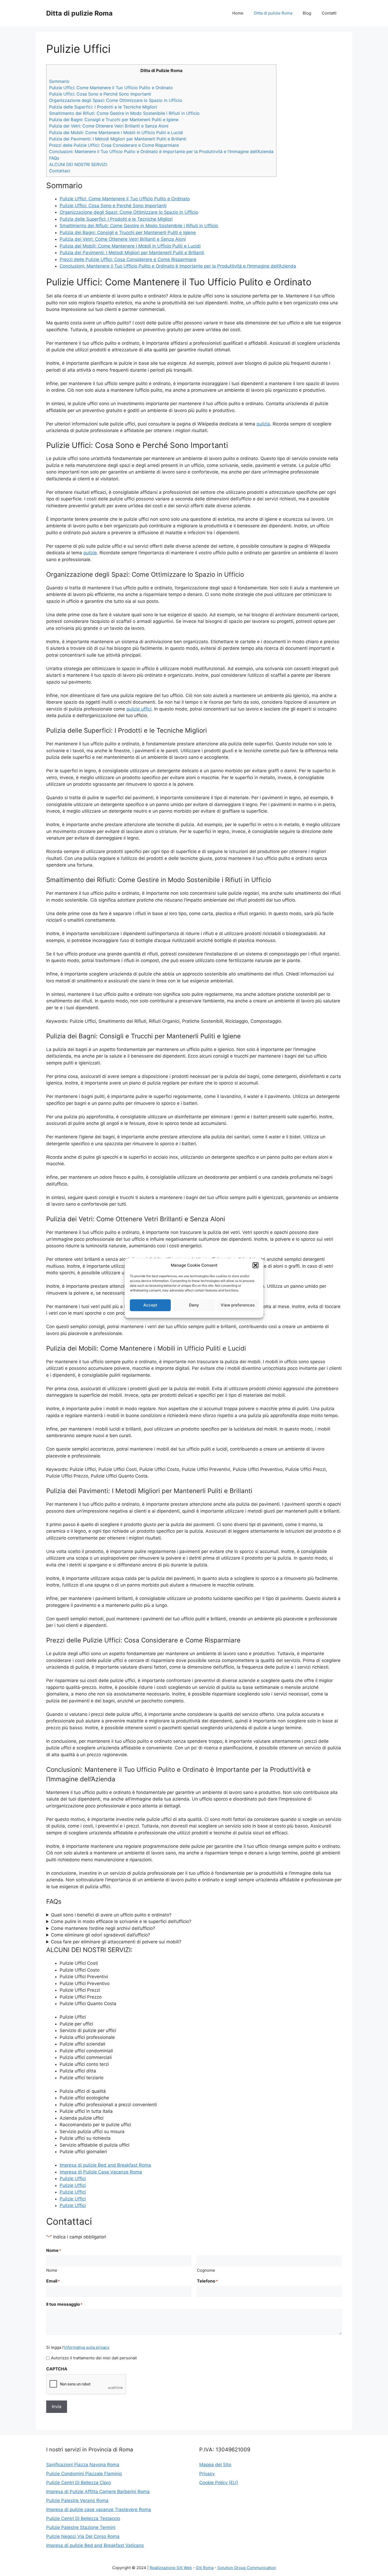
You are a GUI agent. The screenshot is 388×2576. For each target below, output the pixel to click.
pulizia (263, 424)
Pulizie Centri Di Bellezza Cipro (79, 2483)
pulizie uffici (139, 709)
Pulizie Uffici (73, 2179)
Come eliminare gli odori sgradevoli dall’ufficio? (101, 1935)
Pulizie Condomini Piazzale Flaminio (84, 2474)
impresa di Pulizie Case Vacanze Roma (101, 2172)
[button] (255, 1265)
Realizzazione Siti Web (171, 2568)
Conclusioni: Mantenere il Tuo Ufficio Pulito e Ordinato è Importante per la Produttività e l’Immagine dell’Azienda (161, 151)
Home (238, 13)
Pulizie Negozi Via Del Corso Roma (83, 2536)
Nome (52, 2270)
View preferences (238, 1305)
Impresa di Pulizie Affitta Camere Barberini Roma (98, 2492)
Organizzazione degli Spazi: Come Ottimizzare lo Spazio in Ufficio (116, 100)
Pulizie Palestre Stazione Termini (81, 2527)
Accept (150, 1305)
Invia (57, 2407)
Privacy (207, 2474)
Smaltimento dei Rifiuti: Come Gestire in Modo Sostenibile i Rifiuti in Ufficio (124, 113)
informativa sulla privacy (87, 2347)
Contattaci (60, 171)
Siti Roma (205, 2568)
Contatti (329, 13)
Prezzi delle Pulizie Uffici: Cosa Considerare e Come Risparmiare (114, 145)
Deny (194, 1305)
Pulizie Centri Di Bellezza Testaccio (83, 2518)
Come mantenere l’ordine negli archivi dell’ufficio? (103, 1928)
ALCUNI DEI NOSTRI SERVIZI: (78, 164)
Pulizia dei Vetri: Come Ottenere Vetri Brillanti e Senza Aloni (109, 126)
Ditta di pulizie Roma (79, 13)
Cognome (206, 2270)
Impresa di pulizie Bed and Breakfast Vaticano (95, 2545)
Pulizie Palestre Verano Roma (77, 2501)
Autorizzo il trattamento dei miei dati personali (94, 2358)
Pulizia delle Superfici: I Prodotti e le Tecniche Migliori (103, 107)
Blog (307, 13)
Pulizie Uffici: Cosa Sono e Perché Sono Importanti (100, 94)
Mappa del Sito (215, 2465)
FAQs (54, 158)
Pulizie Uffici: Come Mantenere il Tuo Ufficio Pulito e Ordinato (111, 88)
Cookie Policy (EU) (219, 2483)
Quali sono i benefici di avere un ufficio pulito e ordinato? (111, 1915)
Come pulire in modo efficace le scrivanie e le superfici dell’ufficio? (121, 1921)
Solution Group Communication (247, 2568)
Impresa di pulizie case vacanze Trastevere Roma (99, 2509)
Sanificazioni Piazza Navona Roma (83, 2465)
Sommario (59, 81)
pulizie (90, 553)
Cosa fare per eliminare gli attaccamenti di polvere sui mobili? (116, 1942)
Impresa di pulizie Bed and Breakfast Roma (105, 2165)
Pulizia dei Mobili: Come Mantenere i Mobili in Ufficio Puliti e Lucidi (116, 132)
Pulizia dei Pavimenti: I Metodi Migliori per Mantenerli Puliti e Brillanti (118, 139)
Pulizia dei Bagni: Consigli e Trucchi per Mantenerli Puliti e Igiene (114, 120)
